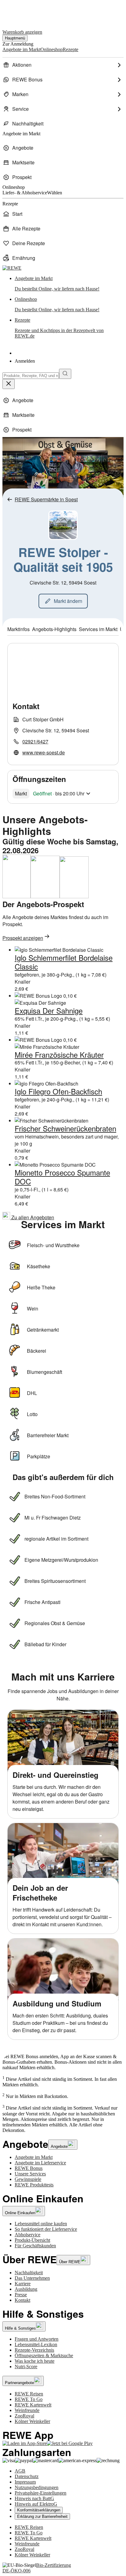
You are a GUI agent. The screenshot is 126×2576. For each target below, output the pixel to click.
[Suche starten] (65, 374)
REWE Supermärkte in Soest (46, 499)
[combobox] (31, 376)
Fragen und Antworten (37, 2339)
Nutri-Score (26, 2367)
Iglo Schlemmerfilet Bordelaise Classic (64, 962)
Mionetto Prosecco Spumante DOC (62, 1177)
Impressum (25, 2482)
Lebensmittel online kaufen (41, 2224)
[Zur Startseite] (23, 12)
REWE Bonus (29, 2168)
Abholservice (28, 2235)
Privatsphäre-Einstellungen (41, 2493)
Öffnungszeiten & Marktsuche (44, 2355)
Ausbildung (26, 2289)
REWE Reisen (29, 2394)
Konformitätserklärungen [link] (39, 2510)
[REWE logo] (12, 268)
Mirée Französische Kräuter (59, 1054)
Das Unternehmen (32, 2278)
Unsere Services (30, 2174)
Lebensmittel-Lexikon (36, 2344)
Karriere (23, 2284)
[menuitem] (63, 65)
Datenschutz (27, 2476)
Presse (21, 2295)
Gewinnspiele (28, 2179)
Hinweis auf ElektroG (36, 2504)
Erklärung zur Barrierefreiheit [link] (42, 2516)
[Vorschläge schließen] (9, 384)
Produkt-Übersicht (32, 2240)
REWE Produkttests (34, 2185)
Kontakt (22, 2300)
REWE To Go (29, 2399)
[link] (69, 284)
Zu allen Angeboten (32, 1217)
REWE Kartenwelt (33, 2405)
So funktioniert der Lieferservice (46, 2229)
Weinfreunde (27, 2410)
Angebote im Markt (34, 2157)
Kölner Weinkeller (32, 2421)
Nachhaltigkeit (29, 2273)
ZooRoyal (24, 2416)
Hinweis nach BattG (34, 2498)
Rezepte (59, 328)
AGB (20, 2471)
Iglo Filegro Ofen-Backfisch (58, 1091)
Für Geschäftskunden (35, 2246)
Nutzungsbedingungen (37, 2487)
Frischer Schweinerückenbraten (65, 1128)
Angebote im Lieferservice (40, 2163)
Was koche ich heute (35, 2361)
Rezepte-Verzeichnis (34, 2350)
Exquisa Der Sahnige (49, 1010)
